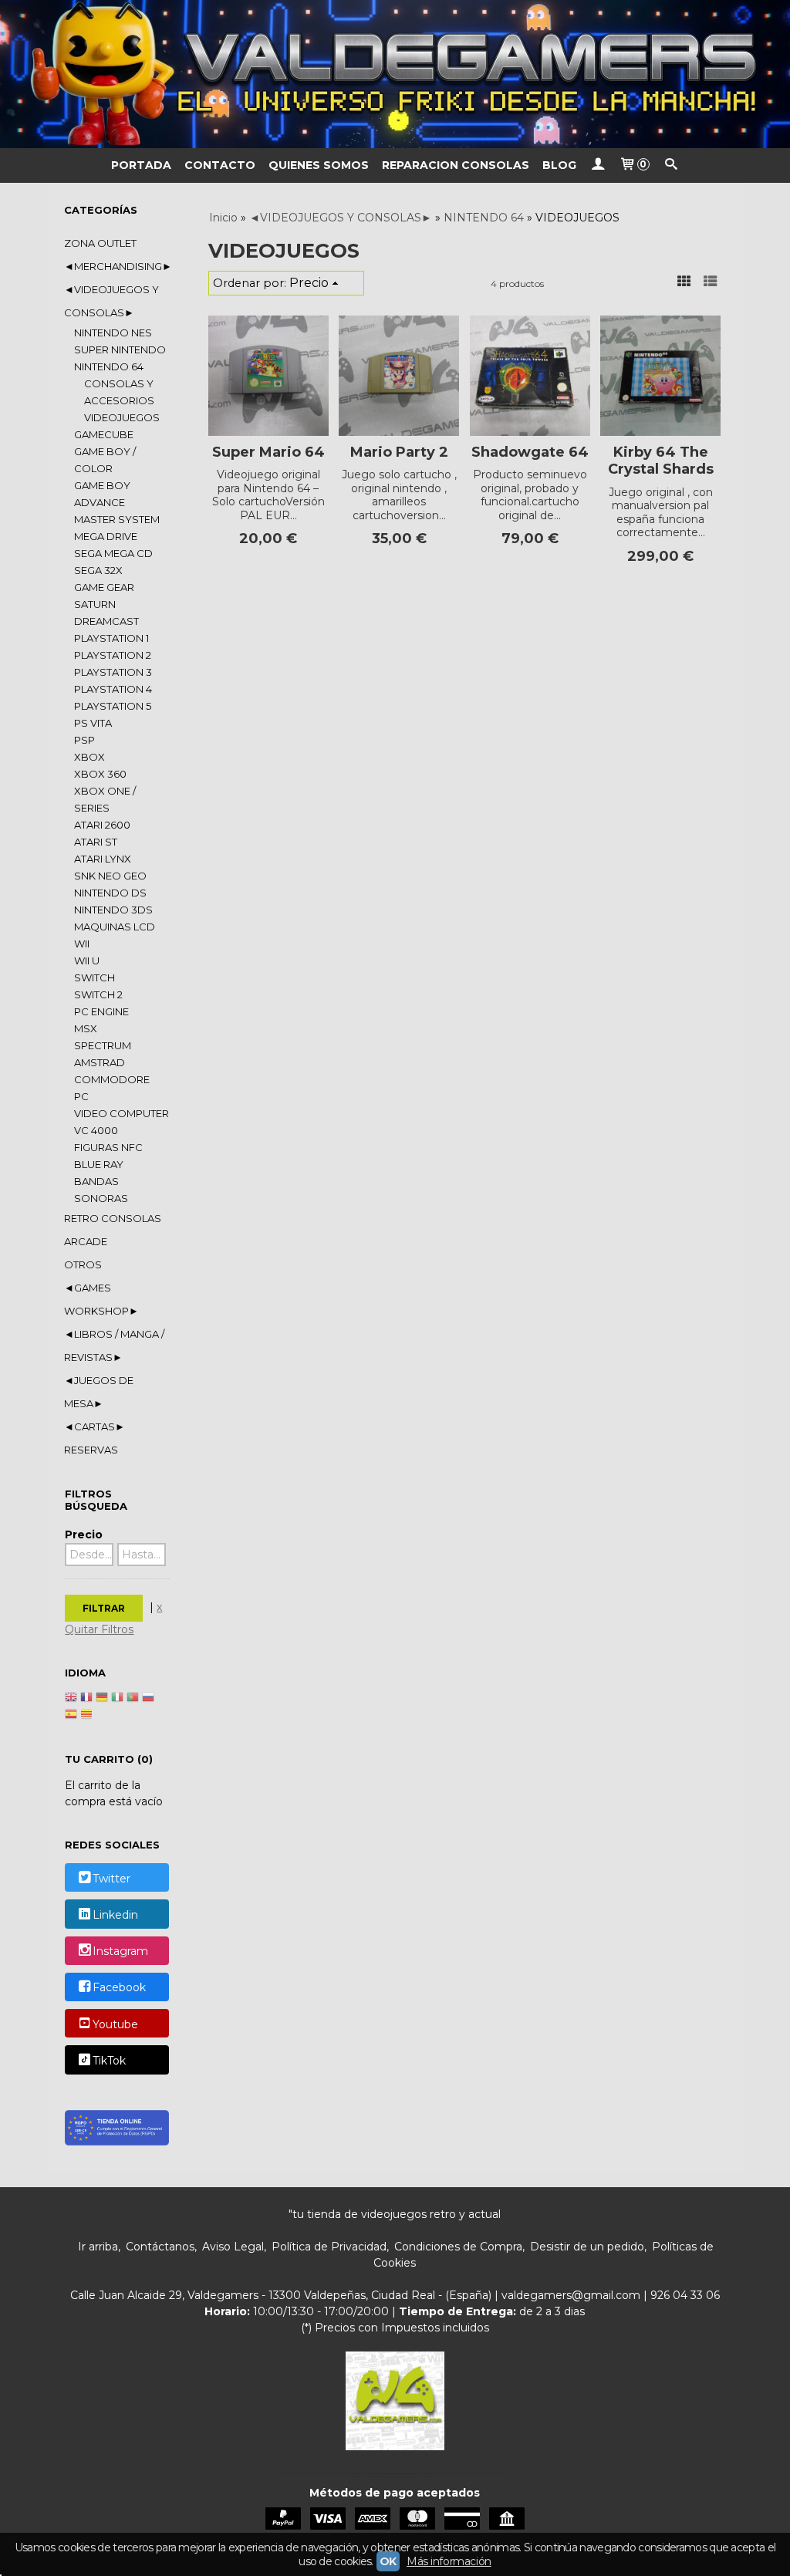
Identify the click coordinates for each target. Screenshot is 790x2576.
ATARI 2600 (102, 825)
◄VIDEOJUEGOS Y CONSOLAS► (111, 301)
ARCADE (86, 1241)
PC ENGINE (101, 1011)
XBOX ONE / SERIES (105, 799)
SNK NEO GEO (110, 876)
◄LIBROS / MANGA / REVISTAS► (114, 1345)
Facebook (119, 1988)
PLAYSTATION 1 (111, 638)
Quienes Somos (319, 165)
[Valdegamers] (395, 74)
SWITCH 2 (98, 994)
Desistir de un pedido (587, 2247)
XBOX (89, 757)
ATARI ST (96, 842)
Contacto (220, 165)
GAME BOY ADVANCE (102, 494)
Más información (449, 2561)
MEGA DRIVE (106, 536)
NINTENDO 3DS (113, 910)
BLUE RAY (99, 1164)
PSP (84, 740)
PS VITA (93, 723)
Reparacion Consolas (456, 165)
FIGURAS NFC (108, 1147)
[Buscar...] (671, 165)
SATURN (95, 604)
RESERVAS (91, 1450)
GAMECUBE (104, 434)
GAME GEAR (104, 587)
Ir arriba (98, 2247)
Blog (559, 165)
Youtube (115, 2024)
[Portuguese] (133, 1699)
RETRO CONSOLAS (113, 1218)
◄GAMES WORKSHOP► (101, 1299)
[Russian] (148, 1699)
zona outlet (100, 243)
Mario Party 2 (399, 452)
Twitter (111, 1879)
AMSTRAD (100, 1062)
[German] (102, 1699)
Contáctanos (160, 2247)
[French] (86, 1699)
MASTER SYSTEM (117, 519)
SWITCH (95, 977)
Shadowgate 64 (530, 452)
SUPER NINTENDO (120, 349)
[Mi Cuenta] (598, 165)
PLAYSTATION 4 (113, 689)
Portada (141, 165)
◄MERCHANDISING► (116, 266)
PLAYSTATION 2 (113, 655)
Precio (84, 1534)
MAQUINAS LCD (115, 927)
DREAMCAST (106, 621)
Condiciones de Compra (458, 2247)
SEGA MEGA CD (113, 553)
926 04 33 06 (685, 2295)
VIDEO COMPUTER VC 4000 (122, 1122)
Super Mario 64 (268, 452)
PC (81, 1096)
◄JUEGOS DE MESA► (99, 1392)
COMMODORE (112, 1079)
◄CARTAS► (95, 1426)
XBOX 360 (100, 774)
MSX (86, 1028)
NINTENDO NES (113, 333)
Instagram (120, 1951)
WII (82, 944)
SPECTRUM (103, 1045)
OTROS (83, 1264)
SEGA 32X (98, 570)
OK (388, 2561)
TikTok (109, 2061)
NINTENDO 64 (109, 366)
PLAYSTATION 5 (113, 706)
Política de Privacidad (329, 2247)
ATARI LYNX (103, 859)
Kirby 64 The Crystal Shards (661, 461)
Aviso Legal (233, 2247)
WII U (87, 961)
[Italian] (117, 1699)
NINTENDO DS (110, 893)
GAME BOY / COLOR (105, 460)
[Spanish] (71, 1716)
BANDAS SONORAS (101, 1190)
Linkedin (115, 1915)
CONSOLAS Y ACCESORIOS (119, 392)
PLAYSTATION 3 (113, 672)
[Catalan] (88, 1716)
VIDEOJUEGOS (122, 417)
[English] (71, 1699)
